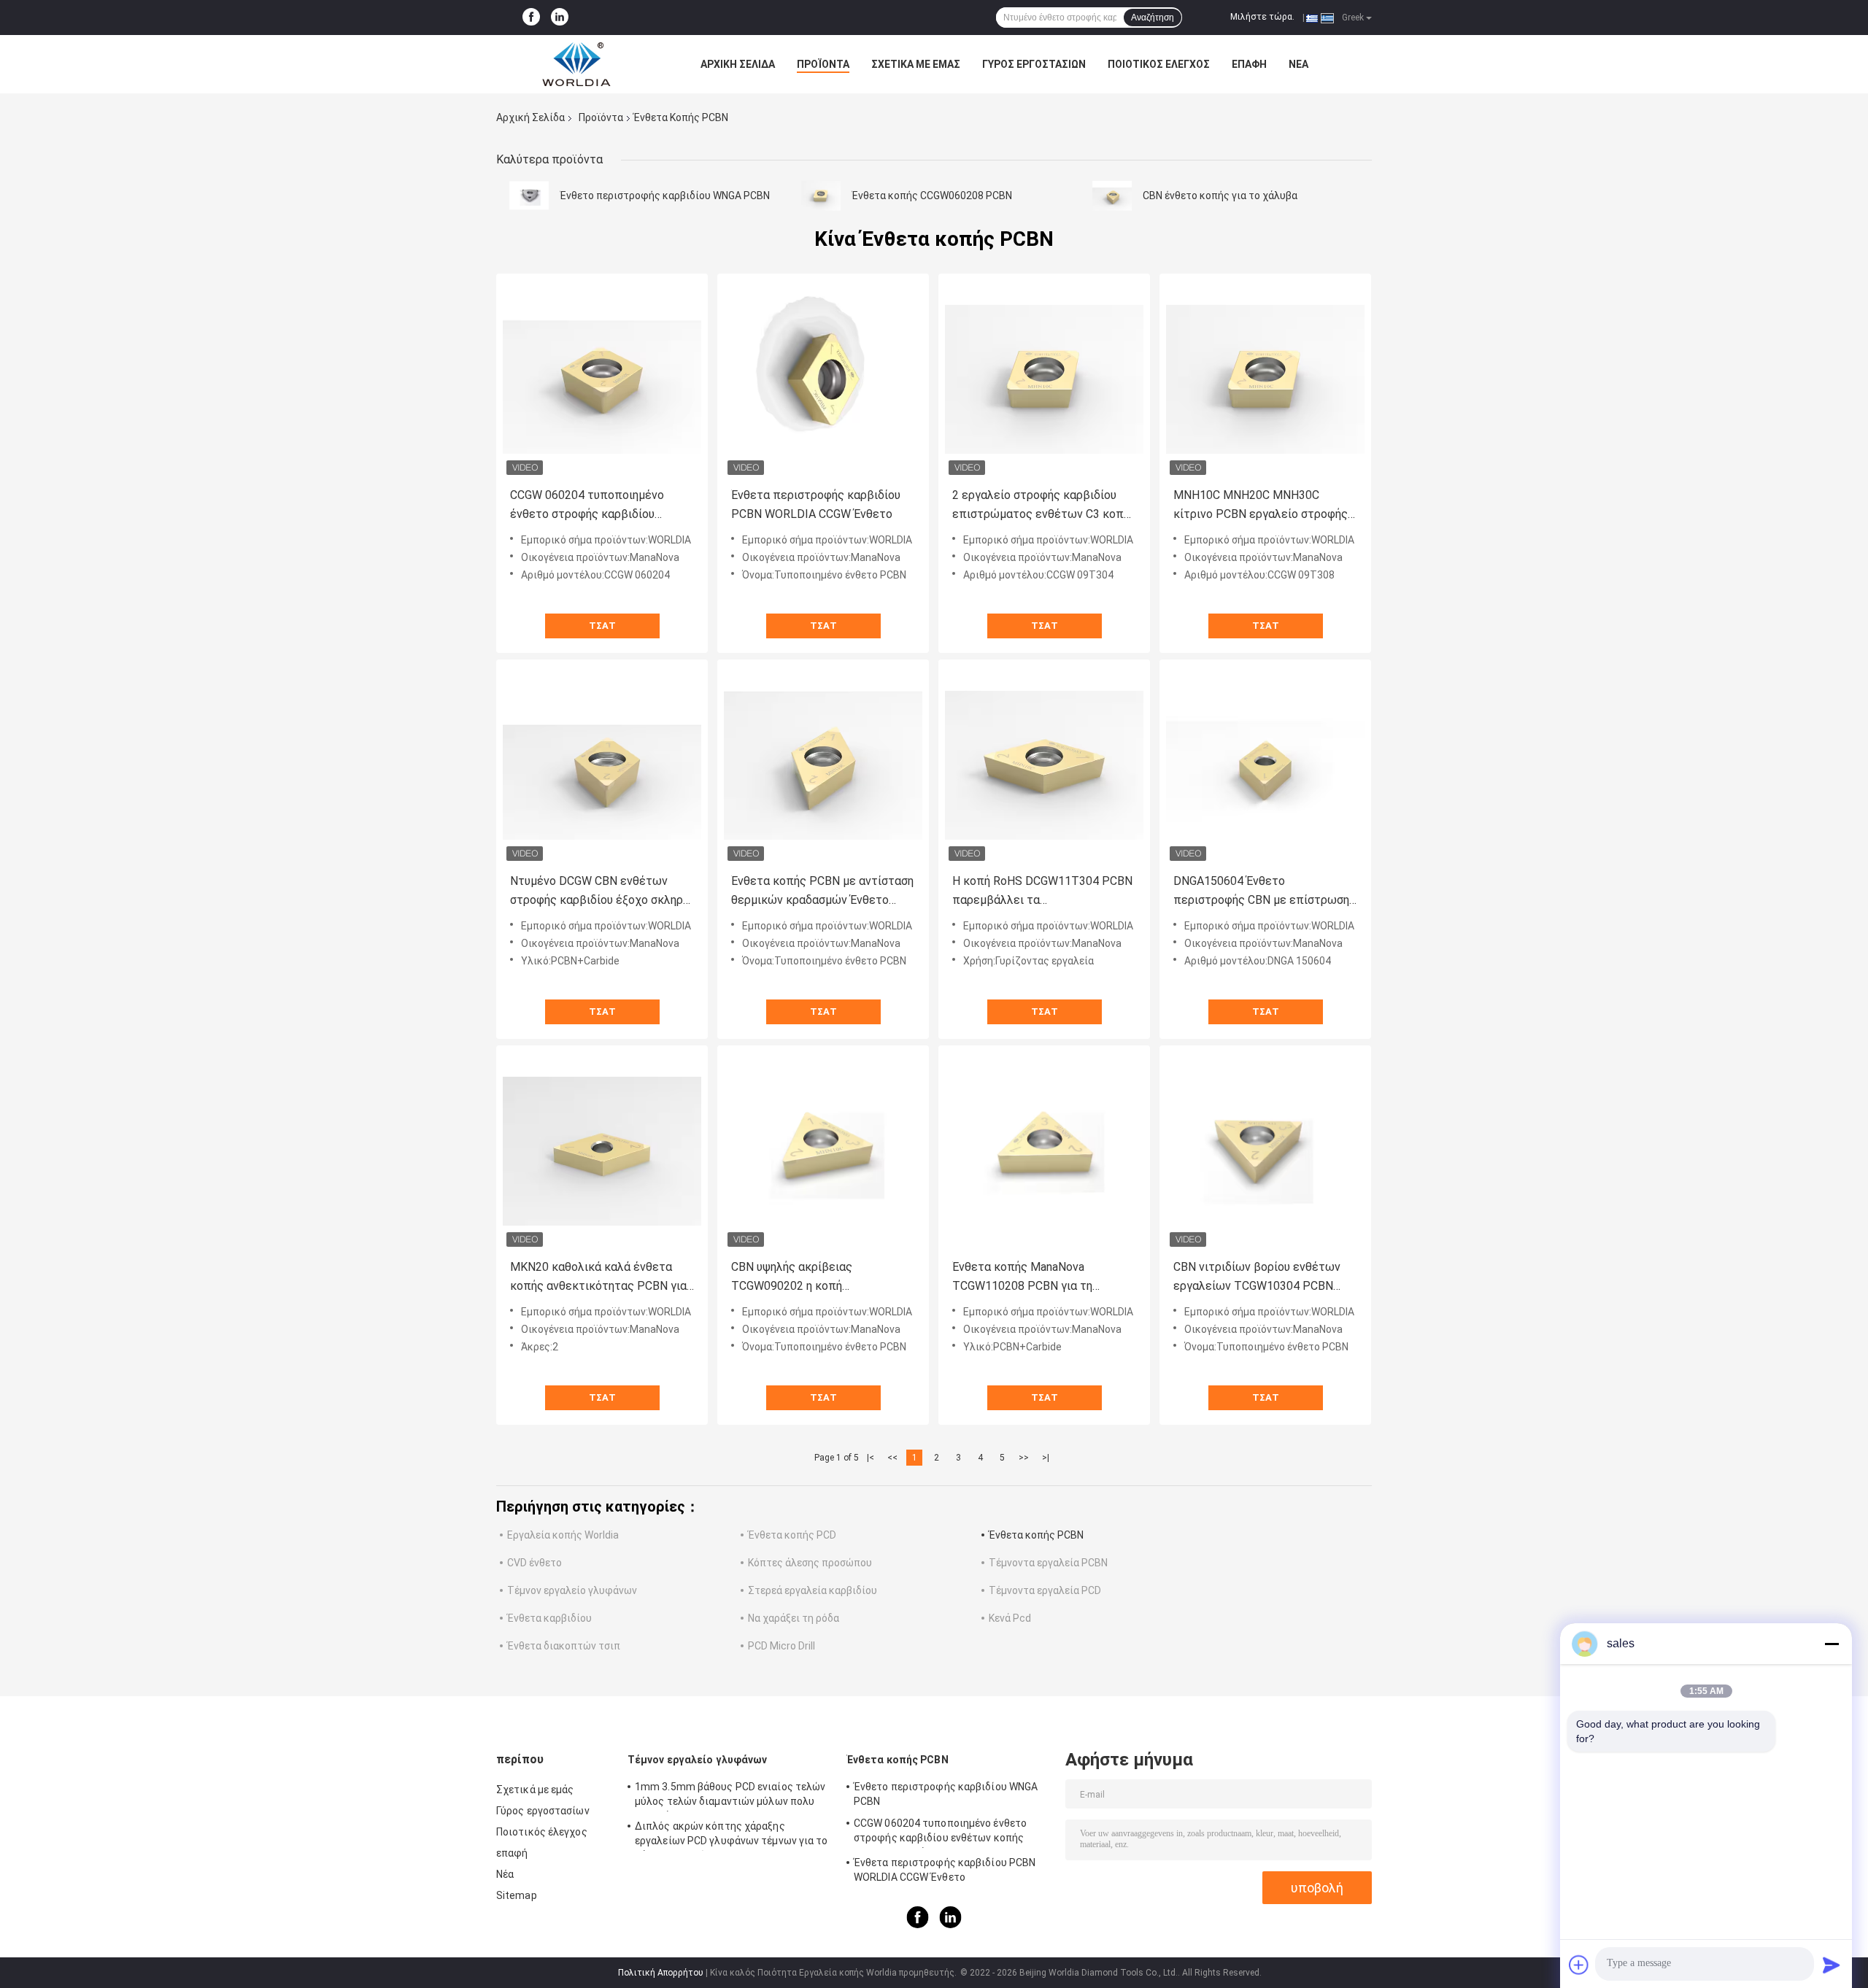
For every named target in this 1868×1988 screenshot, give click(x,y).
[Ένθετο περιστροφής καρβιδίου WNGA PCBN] (529, 196)
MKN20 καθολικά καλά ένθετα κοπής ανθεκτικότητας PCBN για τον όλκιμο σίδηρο (598, 1278)
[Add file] (1579, 1965)
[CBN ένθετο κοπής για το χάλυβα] (1112, 196)
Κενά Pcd (1010, 1618)
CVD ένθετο (534, 1563)
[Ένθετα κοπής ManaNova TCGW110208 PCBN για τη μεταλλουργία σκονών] (1044, 1151)
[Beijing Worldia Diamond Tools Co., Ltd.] (576, 64)
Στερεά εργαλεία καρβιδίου (813, 1590)
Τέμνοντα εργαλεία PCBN (1048, 1563)
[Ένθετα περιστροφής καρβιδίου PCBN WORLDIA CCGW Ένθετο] (823, 379)
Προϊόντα (823, 64)
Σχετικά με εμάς (916, 64)
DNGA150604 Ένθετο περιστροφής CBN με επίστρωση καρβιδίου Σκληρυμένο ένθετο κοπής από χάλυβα (1261, 892)
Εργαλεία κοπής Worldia (563, 1535)
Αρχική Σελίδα (738, 64)
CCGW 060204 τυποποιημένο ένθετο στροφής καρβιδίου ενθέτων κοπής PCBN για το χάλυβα (587, 506)
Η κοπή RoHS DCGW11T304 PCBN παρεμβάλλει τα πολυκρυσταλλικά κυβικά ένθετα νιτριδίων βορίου (1042, 892)
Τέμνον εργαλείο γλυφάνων (572, 1590)
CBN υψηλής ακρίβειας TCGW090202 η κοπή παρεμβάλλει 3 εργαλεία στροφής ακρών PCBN (822, 1278)
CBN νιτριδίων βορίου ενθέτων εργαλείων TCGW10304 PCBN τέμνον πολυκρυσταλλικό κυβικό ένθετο (1261, 1278)
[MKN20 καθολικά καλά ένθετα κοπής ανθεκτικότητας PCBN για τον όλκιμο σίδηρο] (602, 1151)
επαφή (1249, 64)
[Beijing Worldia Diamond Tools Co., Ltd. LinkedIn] (560, 18)
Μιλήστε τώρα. (1262, 17)
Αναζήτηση (1153, 18)
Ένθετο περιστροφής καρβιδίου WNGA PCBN (665, 196)
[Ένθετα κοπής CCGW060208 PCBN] (821, 196)
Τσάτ (602, 626)
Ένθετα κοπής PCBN (1036, 1535)
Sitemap (517, 1895)
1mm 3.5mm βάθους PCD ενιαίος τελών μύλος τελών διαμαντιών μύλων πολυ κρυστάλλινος (730, 1796)
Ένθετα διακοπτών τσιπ (564, 1646)
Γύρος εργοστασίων (1034, 64)
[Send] (1832, 1965)
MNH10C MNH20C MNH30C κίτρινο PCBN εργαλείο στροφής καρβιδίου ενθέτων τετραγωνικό (1262, 506)
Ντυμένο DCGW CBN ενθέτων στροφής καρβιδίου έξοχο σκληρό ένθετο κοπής (600, 892)
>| (1046, 1458)
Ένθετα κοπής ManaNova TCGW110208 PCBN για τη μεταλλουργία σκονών (1022, 1278)
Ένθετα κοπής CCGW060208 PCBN (932, 196)
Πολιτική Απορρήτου (661, 1973)
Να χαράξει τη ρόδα (794, 1618)
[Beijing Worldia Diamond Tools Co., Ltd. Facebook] (531, 18)
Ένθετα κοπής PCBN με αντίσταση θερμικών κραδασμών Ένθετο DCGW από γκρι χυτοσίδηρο (822, 892)
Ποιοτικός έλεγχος (1159, 64)
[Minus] (1832, 1644)
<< (892, 1458)
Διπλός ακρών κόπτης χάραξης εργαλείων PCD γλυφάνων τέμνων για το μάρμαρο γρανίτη (732, 1836)
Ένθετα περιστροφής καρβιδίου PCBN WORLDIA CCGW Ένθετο (816, 504)
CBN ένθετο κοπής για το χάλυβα (1220, 196)
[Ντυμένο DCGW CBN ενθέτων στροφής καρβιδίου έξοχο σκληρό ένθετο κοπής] (602, 765)
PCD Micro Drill (781, 1646)
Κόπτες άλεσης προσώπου (810, 1563)
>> (1024, 1458)
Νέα (1298, 64)
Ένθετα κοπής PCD (792, 1535)
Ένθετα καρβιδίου (549, 1618)
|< (871, 1458)
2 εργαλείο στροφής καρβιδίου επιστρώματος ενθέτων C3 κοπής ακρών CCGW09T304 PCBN (1044, 506)
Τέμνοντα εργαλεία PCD (1045, 1590)
